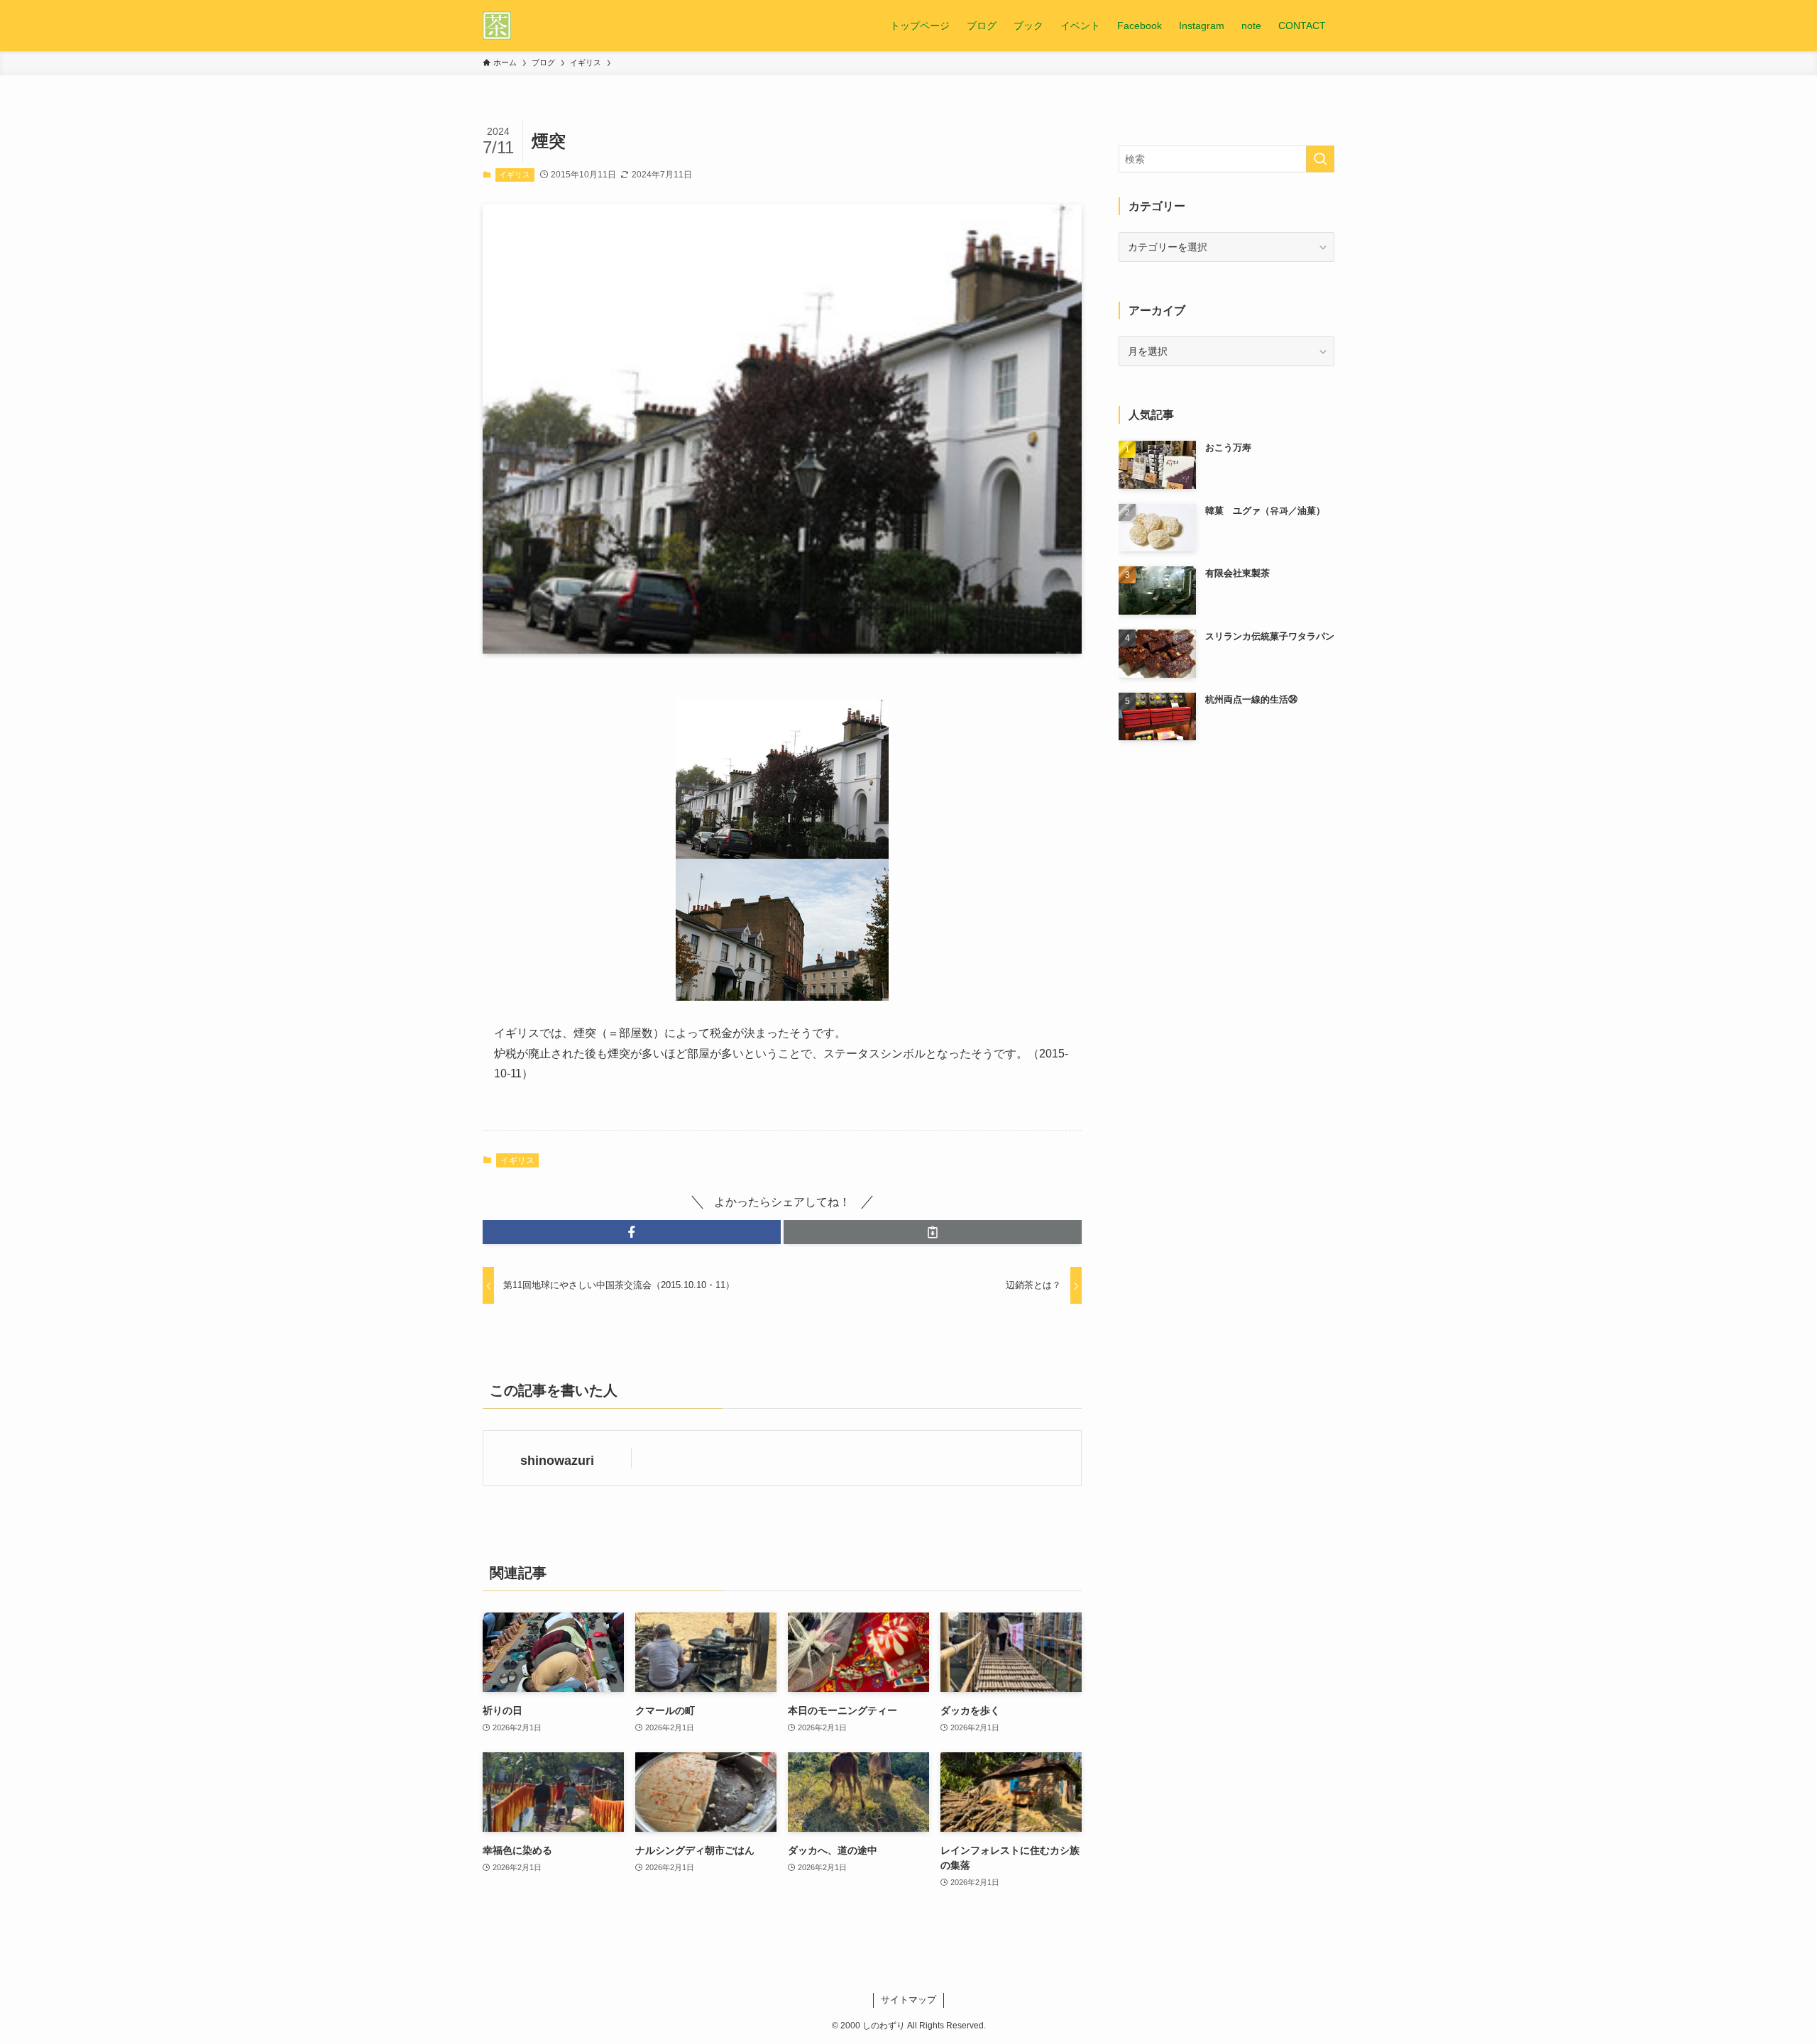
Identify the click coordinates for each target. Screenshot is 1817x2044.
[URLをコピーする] (933, 1232)
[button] (632, 1232)
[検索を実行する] (1320, 159)
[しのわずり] (497, 26)
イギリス (515, 175)
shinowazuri (557, 1461)
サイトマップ (908, 2000)
